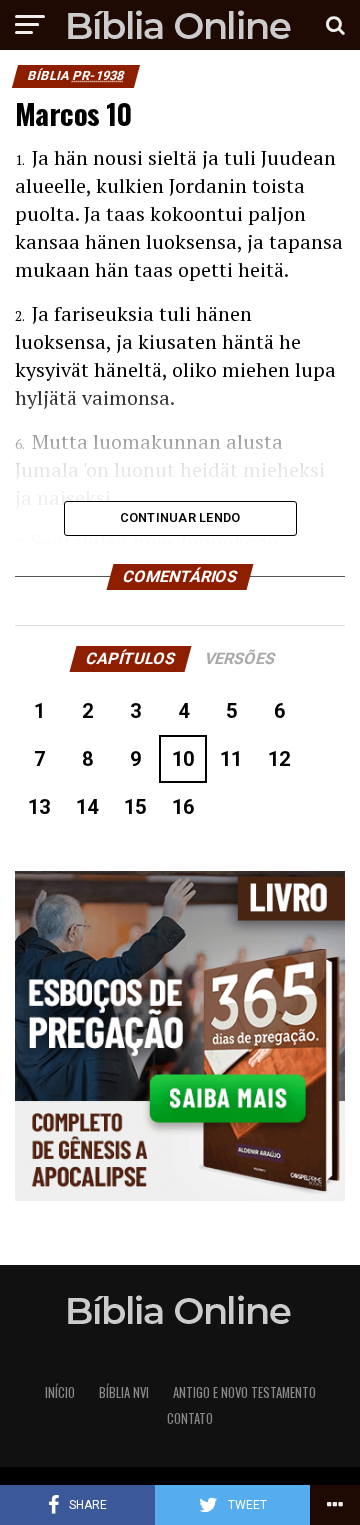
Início (60, 1392)
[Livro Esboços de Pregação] (180, 1037)
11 (231, 759)
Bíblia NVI (124, 1392)
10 (183, 759)
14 (87, 807)
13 (39, 807)
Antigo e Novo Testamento (244, 1392)
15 (135, 807)
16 (183, 807)
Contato (190, 1418)
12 (279, 759)
